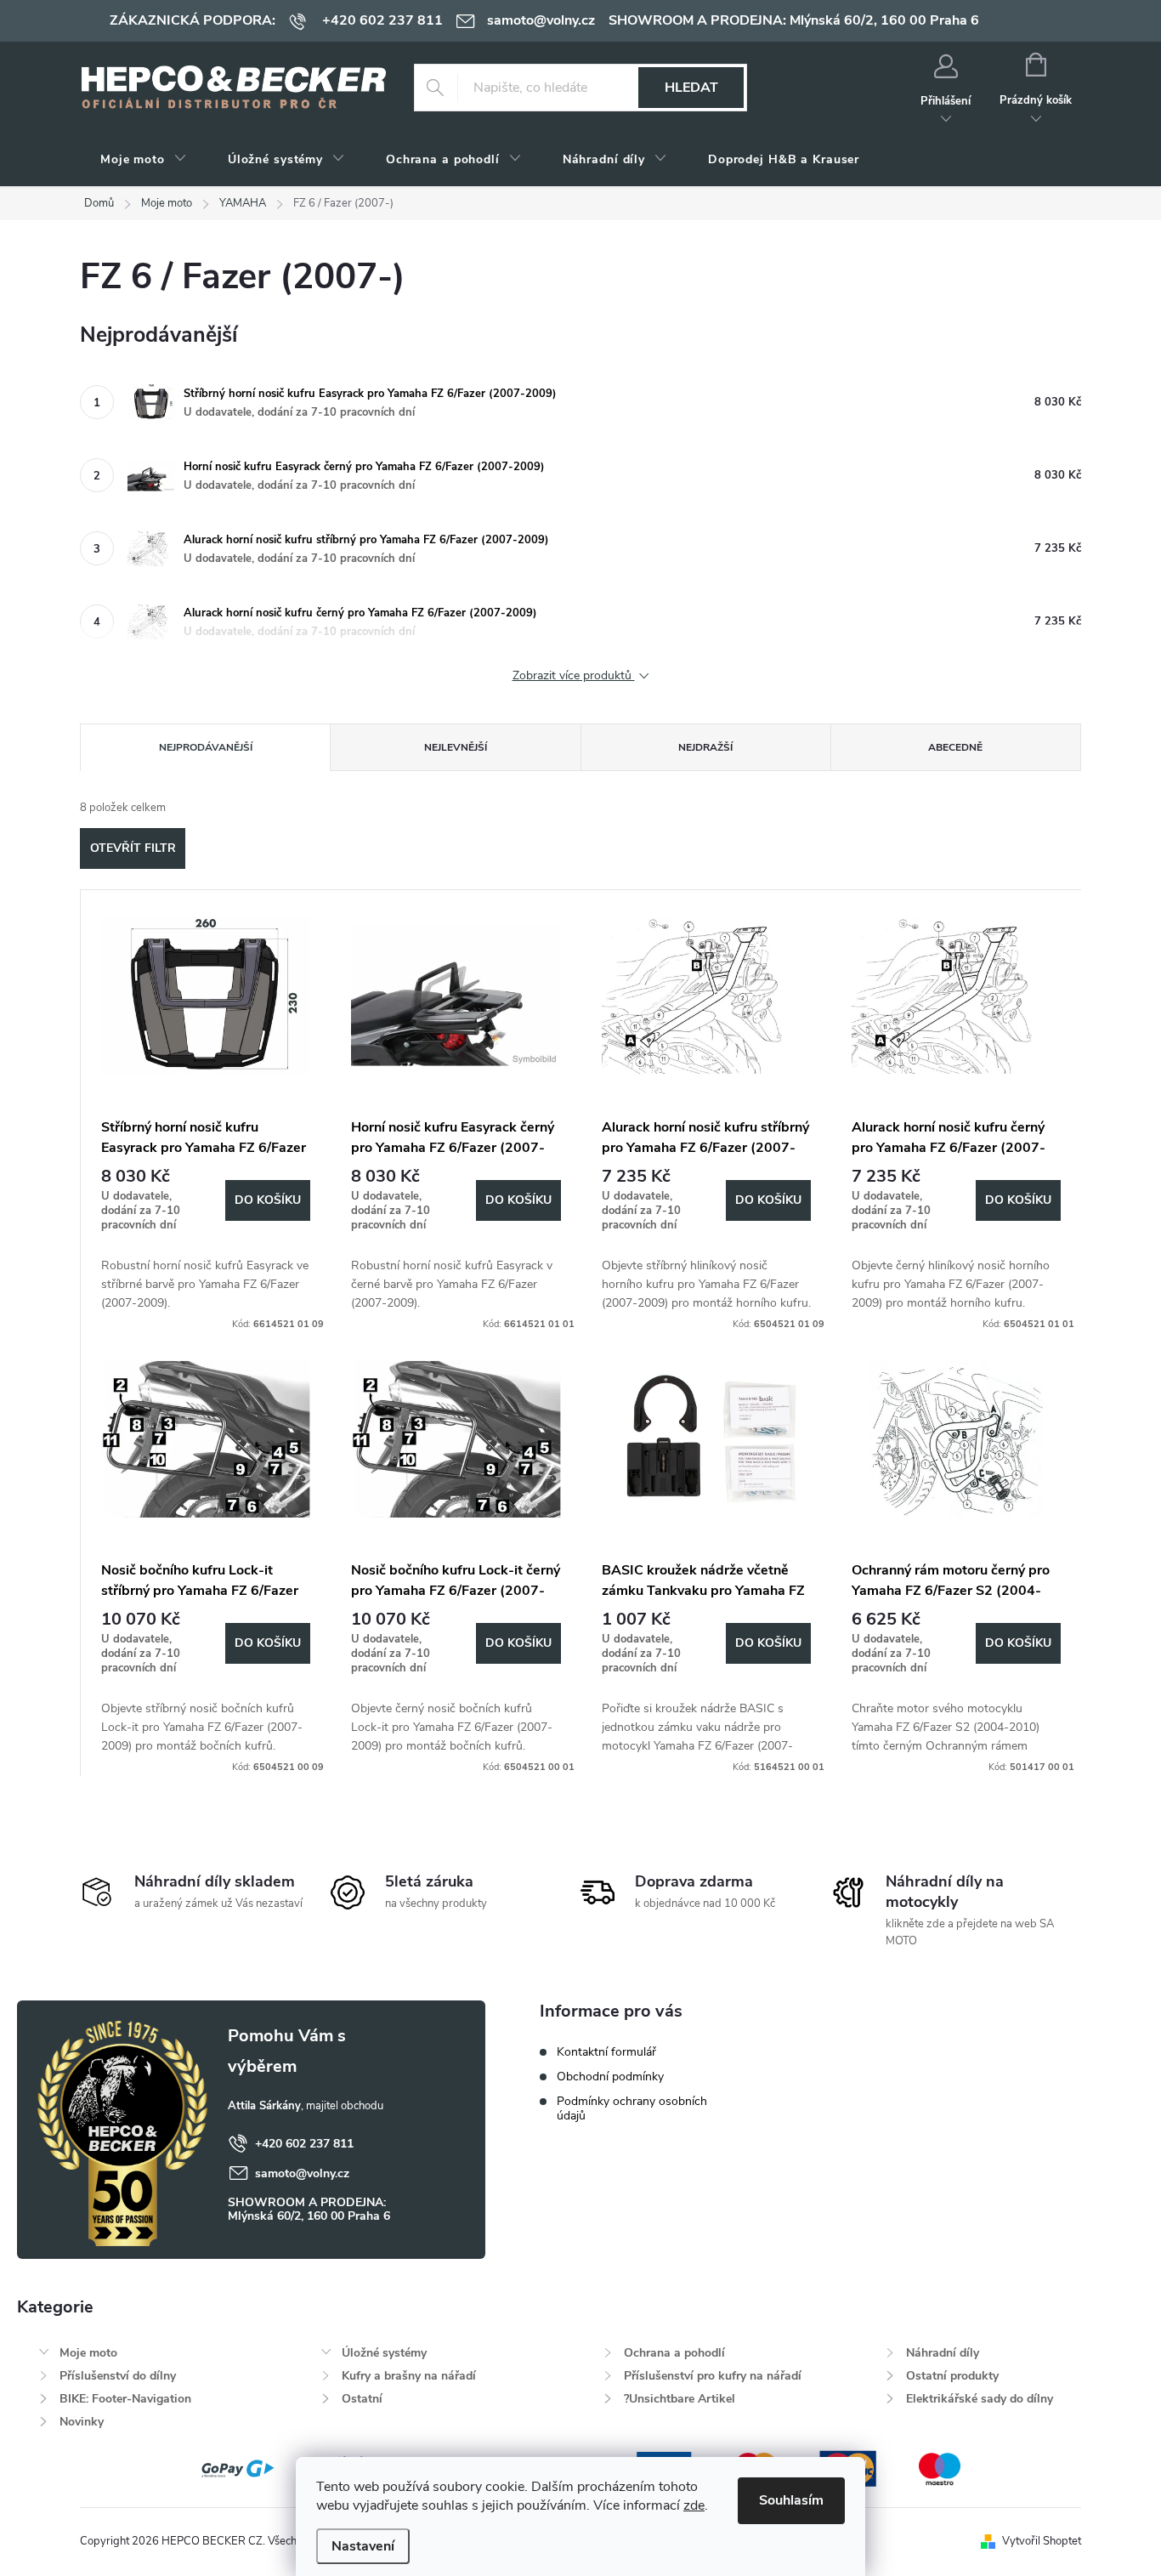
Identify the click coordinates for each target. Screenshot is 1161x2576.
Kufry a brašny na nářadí (409, 2376)
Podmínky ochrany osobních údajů (632, 2108)
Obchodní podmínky (610, 2077)
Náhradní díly (943, 2353)
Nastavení (363, 2546)
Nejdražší (705, 747)
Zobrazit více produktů (574, 676)
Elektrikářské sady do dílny (980, 2399)
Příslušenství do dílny (118, 2376)
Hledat (691, 88)
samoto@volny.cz (302, 2173)
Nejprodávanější (206, 747)
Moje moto (88, 2353)
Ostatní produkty (952, 2376)
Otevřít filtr (133, 848)
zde (694, 2505)
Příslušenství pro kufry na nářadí (713, 2376)
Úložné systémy (384, 2353)
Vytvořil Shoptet (1042, 2541)
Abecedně (955, 747)
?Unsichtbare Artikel (680, 2399)
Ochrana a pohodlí (674, 2353)
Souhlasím (791, 2500)
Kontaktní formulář (606, 2052)
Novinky (82, 2422)
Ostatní (362, 2399)
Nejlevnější (456, 747)
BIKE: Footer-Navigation (125, 2399)
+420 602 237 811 (304, 2144)
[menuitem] (144, 160)
